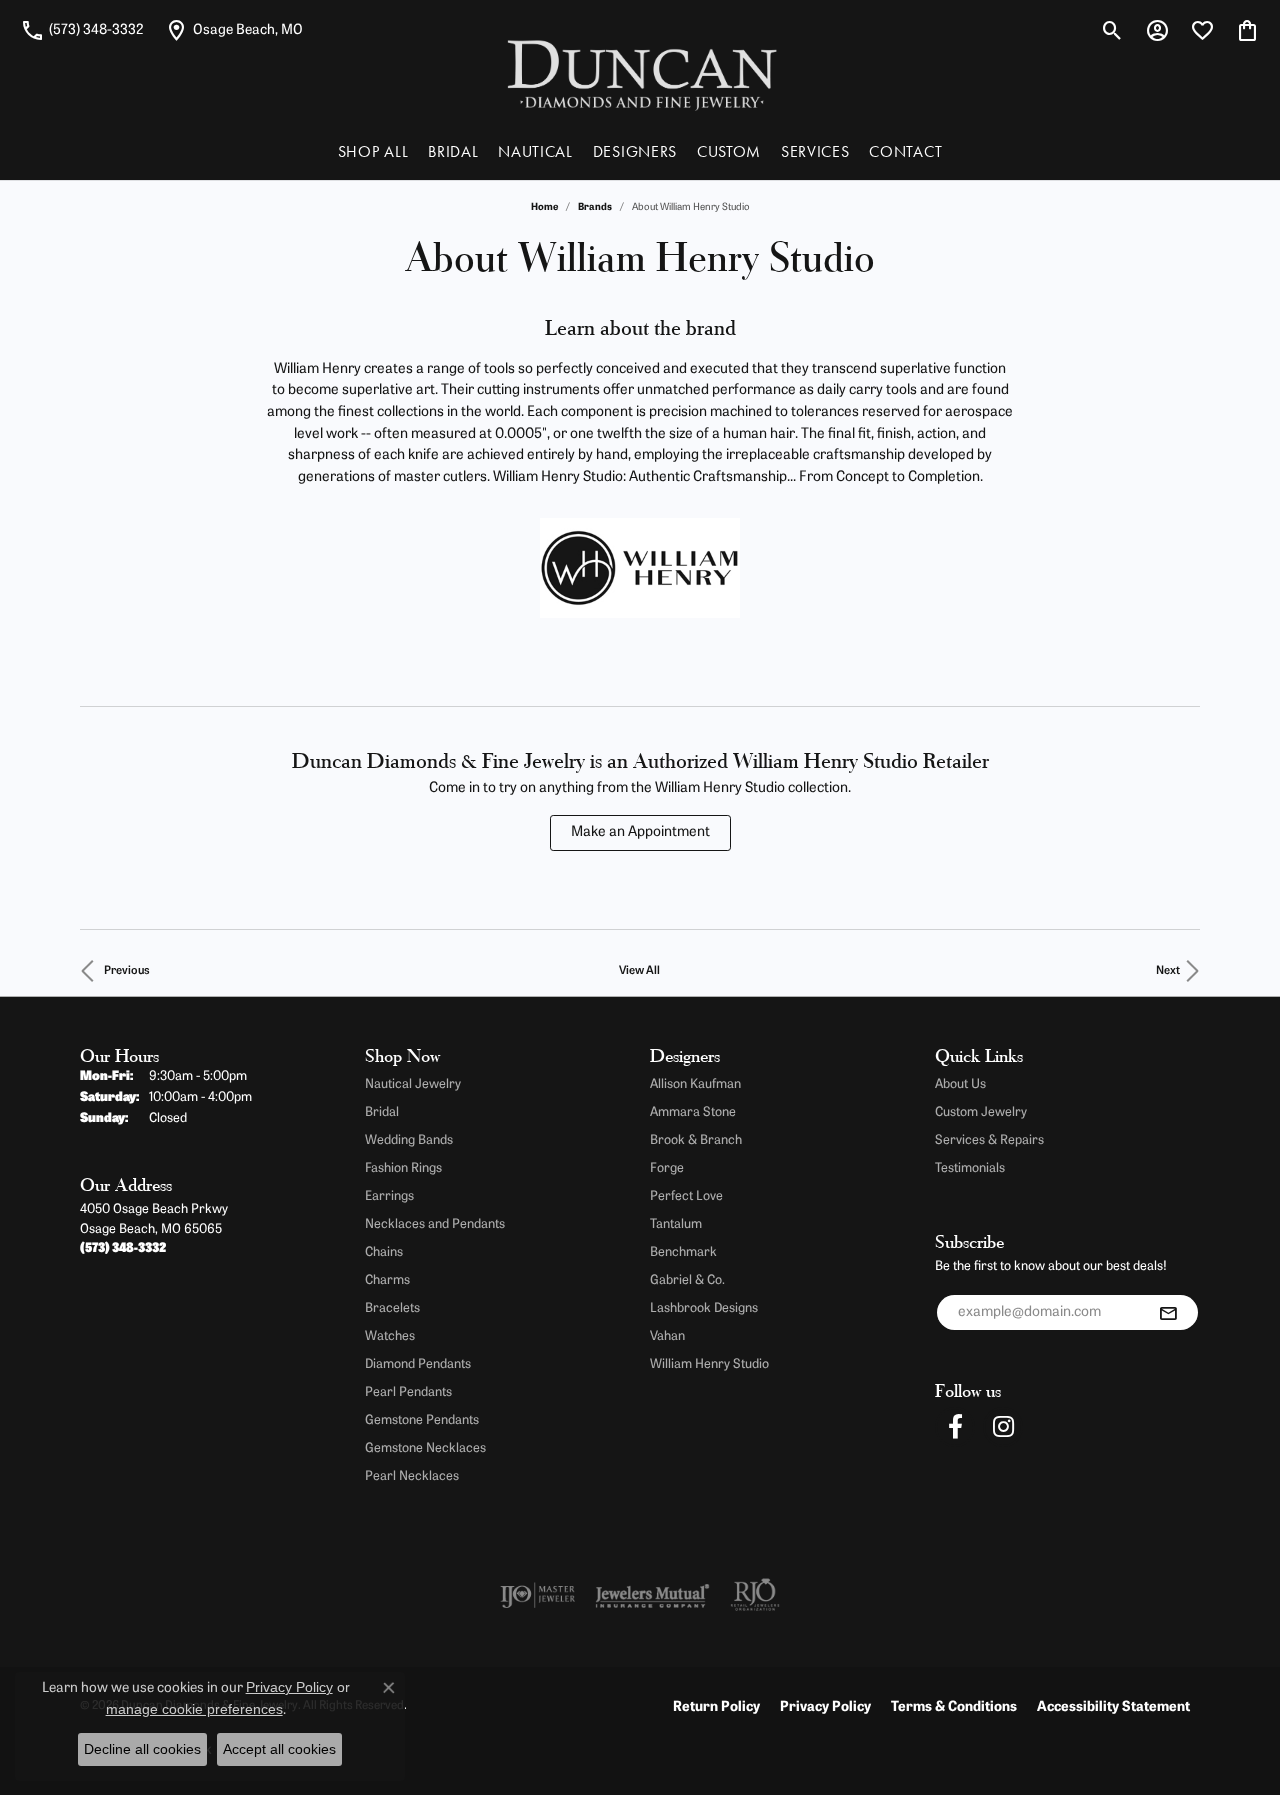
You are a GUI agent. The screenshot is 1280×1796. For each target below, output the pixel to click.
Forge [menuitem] (667, 1168)
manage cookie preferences (194, 1709)
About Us (960, 1084)
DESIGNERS (635, 151)
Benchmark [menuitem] (683, 1252)
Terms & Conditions (954, 1707)
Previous (127, 971)
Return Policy (716, 1707)
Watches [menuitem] (390, 1336)
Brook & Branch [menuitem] (696, 1140)
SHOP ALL (373, 151)
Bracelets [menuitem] (392, 1308)
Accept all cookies (279, 1749)
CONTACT (905, 151)
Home (544, 207)
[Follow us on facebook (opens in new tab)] (955, 1427)
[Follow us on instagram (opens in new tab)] (1003, 1427)
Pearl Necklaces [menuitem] (412, 1476)
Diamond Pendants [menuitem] (418, 1364)
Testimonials (970, 1168)
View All (639, 971)
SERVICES (815, 151)
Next (1168, 971)
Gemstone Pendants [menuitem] (422, 1420)
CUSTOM (729, 151)
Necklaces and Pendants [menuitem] (435, 1224)
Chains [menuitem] (384, 1252)
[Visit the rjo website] (755, 1595)
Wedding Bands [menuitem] (409, 1140)
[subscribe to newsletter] (1168, 1313)
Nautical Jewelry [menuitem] (413, 1084)
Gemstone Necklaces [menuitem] (425, 1448)
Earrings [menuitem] (389, 1196)
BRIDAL (453, 151)
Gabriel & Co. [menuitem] (687, 1280)
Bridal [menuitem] (382, 1112)
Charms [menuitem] (387, 1280)
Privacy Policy (825, 1707)
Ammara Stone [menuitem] (693, 1112)
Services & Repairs (989, 1140)
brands (595, 207)
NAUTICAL (535, 151)
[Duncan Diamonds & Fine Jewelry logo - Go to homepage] (640, 73)
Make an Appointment (640, 832)
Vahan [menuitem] (667, 1336)
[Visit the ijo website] (537, 1595)
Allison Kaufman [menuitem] (695, 1084)
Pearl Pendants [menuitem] (408, 1392)
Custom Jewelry (981, 1112)
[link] (82, 30)
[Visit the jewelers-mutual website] (652, 1595)
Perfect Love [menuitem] (686, 1196)
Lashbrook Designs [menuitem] (704, 1308)
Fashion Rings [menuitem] (403, 1168)
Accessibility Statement (1113, 1707)
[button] (1112, 30)
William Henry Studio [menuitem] (709, 1364)
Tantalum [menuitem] (676, 1224)
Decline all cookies (142, 1749)
